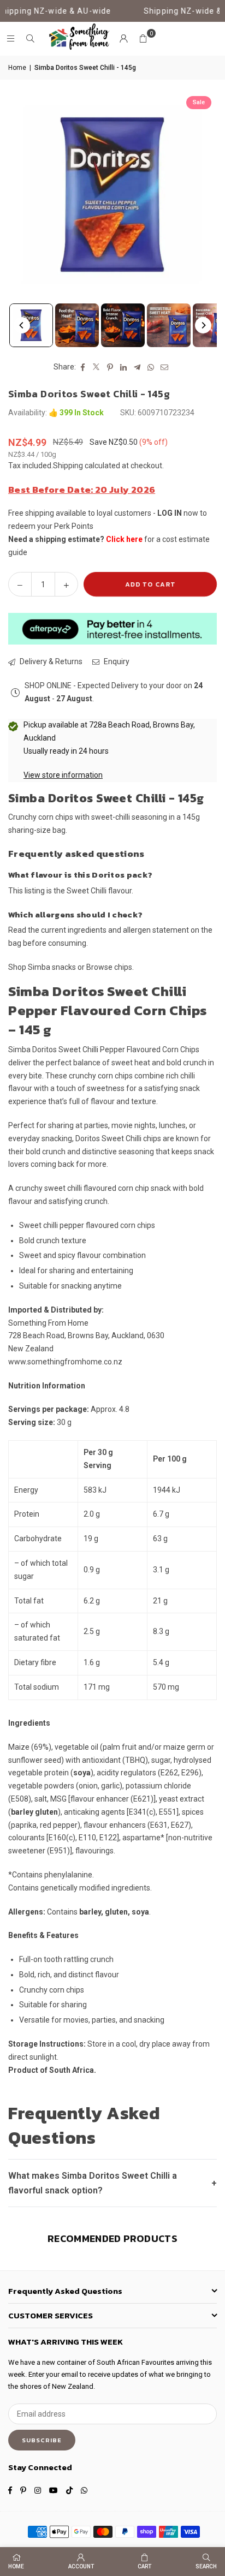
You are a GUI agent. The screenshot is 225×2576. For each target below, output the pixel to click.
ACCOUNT (81, 2566)
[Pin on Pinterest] (110, 367)
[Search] (30, 39)
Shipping (68, 466)
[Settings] (123, 39)
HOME (16, 2566)
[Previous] (22, 325)
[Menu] (10, 39)
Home (17, 68)
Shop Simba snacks (42, 967)
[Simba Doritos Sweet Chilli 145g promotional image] (169, 325)
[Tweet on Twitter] (96, 367)
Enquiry (116, 661)
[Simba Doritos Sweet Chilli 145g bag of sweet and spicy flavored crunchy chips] (123, 325)
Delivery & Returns (50, 661)
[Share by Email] (165, 367)
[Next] (203, 325)
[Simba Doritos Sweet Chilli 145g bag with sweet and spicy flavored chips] (31, 325)
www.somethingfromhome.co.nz (65, 1362)
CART (144, 2566)
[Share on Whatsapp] (151, 367)
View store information (63, 775)
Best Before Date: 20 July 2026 (82, 490)
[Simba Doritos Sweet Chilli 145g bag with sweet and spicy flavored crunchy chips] (77, 325)
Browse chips (109, 967)
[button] (143, 39)
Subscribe (42, 2440)
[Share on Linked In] (124, 367)
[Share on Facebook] (83, 367)
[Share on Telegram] (137, 367)
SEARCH (206, 2566)
